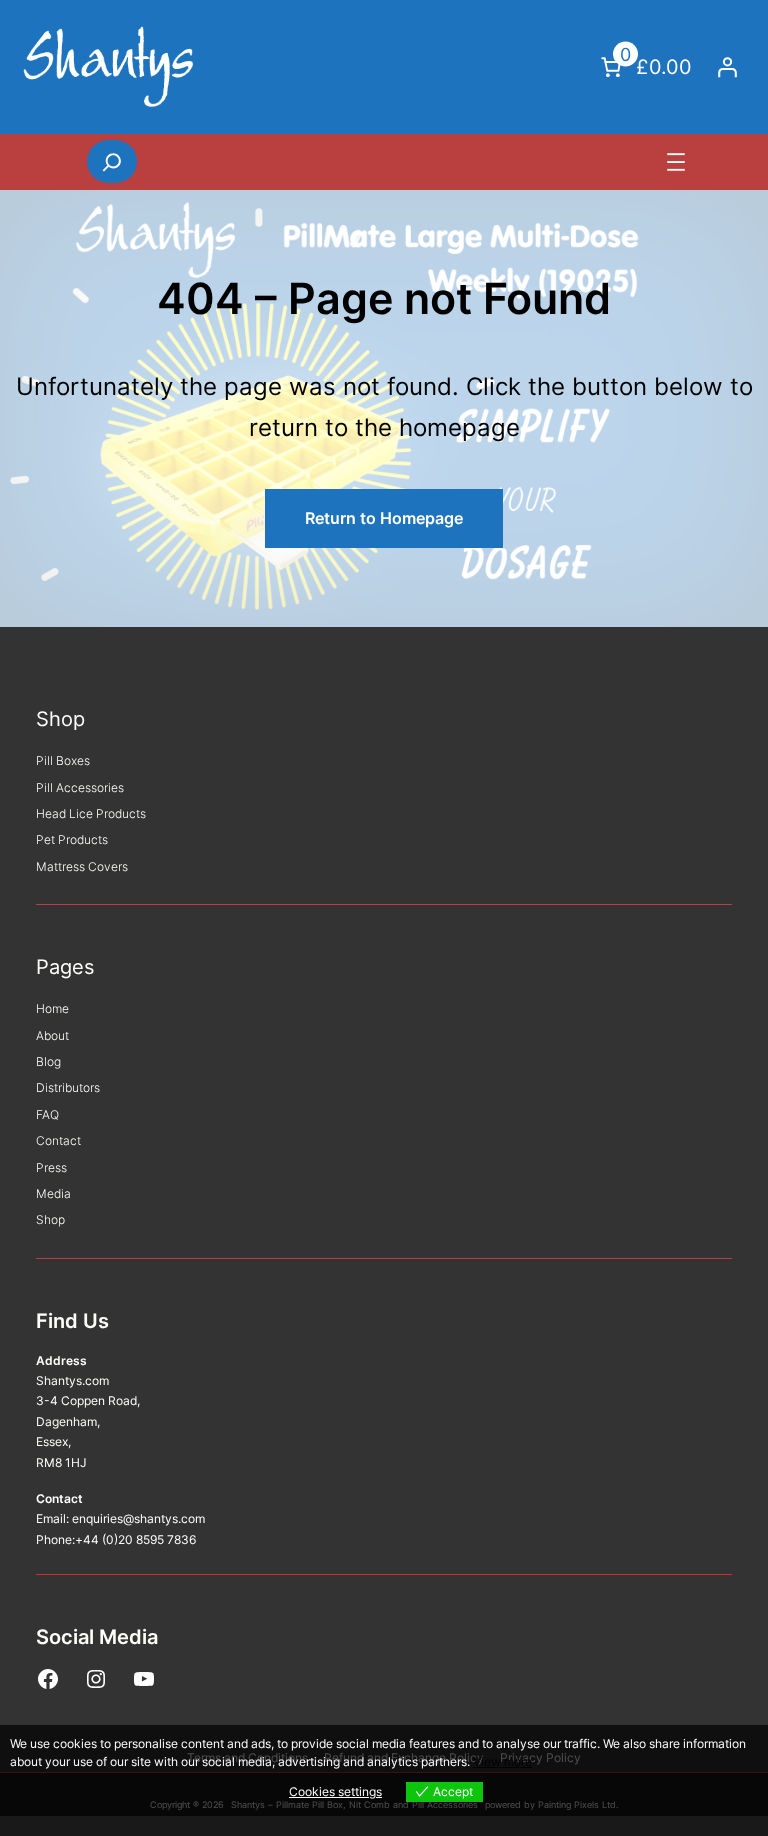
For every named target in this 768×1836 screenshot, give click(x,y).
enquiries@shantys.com (138, 1518)
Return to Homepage (384, 518)
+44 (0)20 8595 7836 (135, 1539)
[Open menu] (676, 162)
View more (502, 1761)
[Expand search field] (112, 161)
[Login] (727, 67)
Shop (60, 719)
